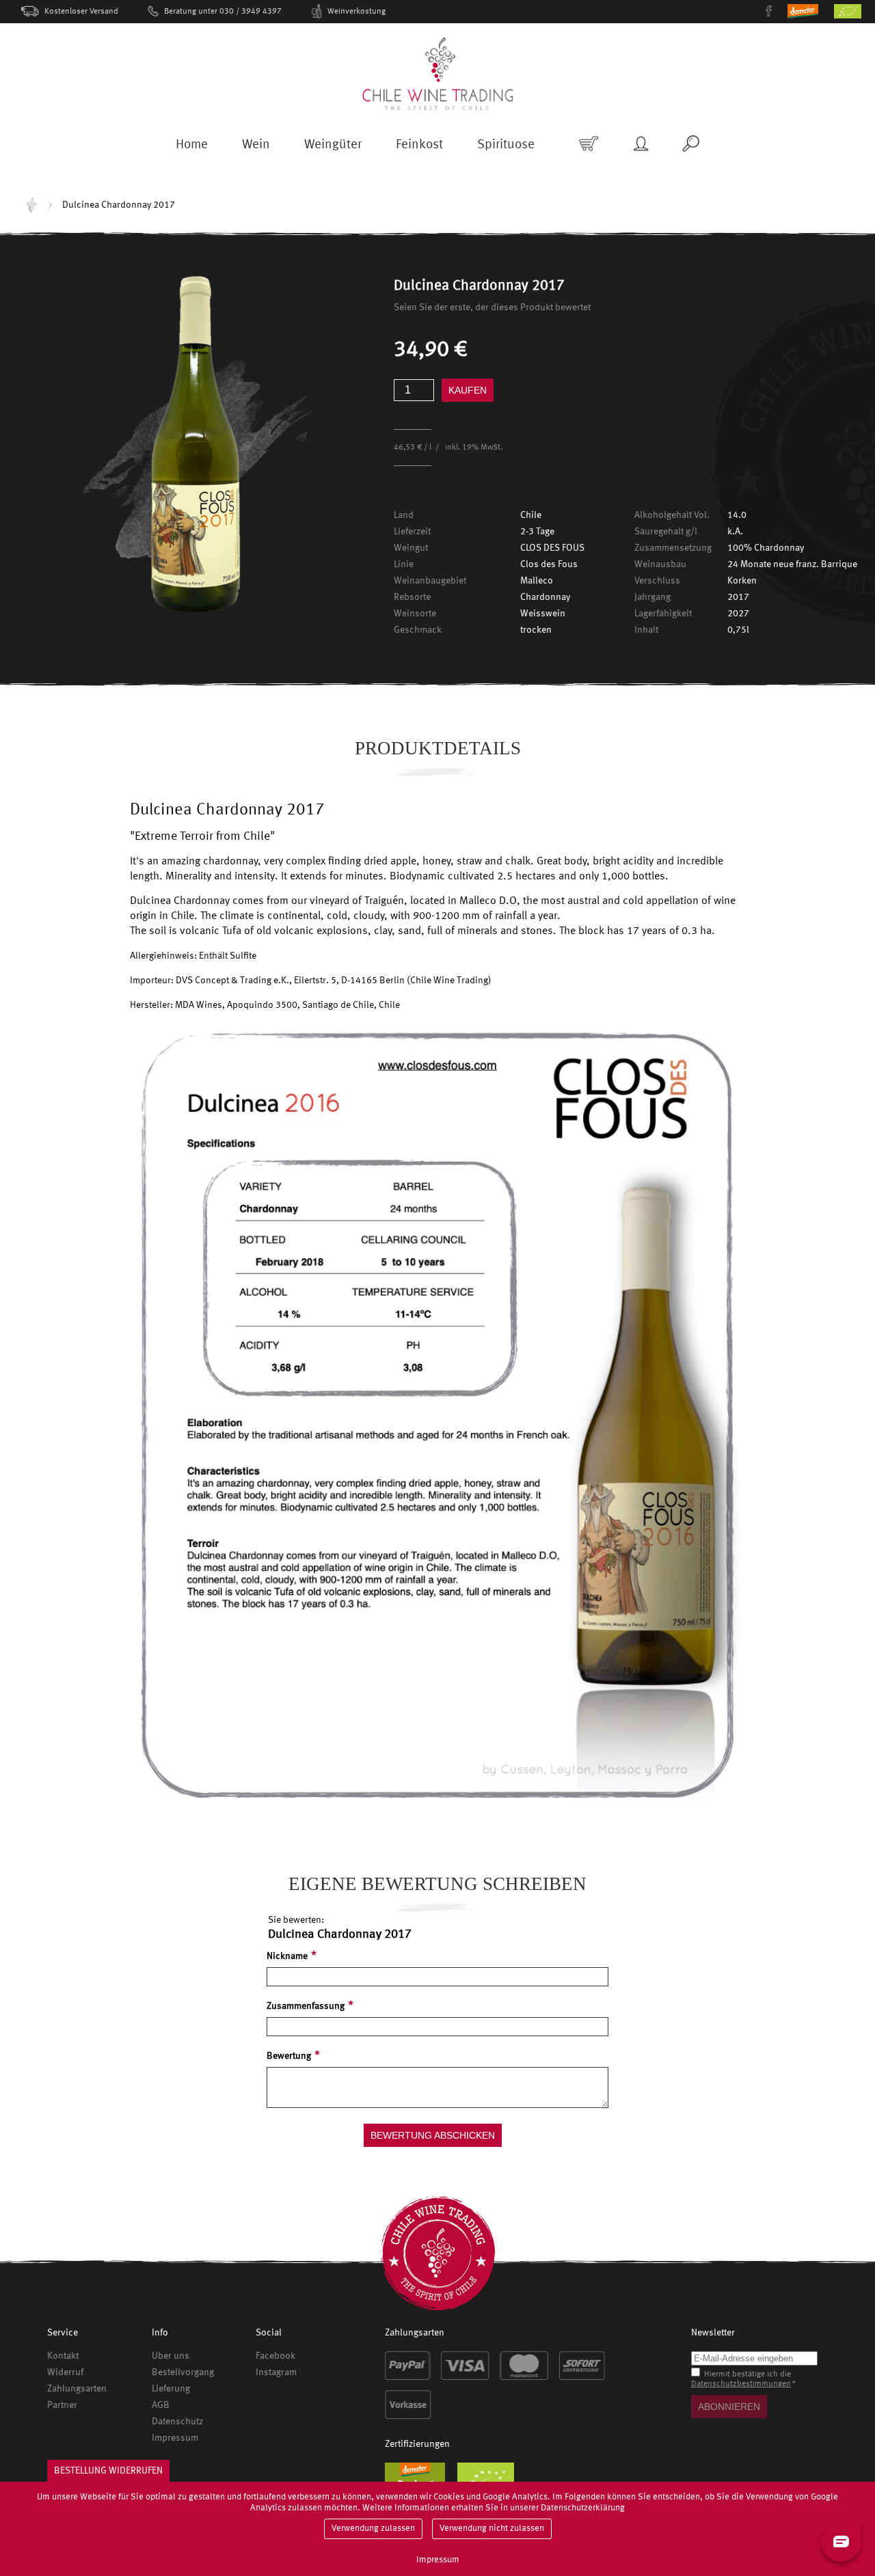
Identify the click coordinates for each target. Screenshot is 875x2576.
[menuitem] (192, 149)
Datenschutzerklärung (583, 2508)
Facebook (275, 2356)
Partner (62, 2405)
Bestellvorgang (183, 2372)
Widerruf (65, 2372)
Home (31, 205)
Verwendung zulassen (373, 2529)
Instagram (276, 2372)
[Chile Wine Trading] (437, 74)
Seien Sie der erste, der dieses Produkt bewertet (492, 307)
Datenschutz (177, 2422)
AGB (161, 2405)
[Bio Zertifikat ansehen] (854, 16)
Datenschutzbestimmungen (741, 2384)
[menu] (355, 150)
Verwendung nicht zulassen (492, 2529)
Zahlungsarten (77, 2389)
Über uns (171, 2356)
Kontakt (63, 2356)
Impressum (175, 2438)
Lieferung (171, 2389)
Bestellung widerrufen (108, 2471)
